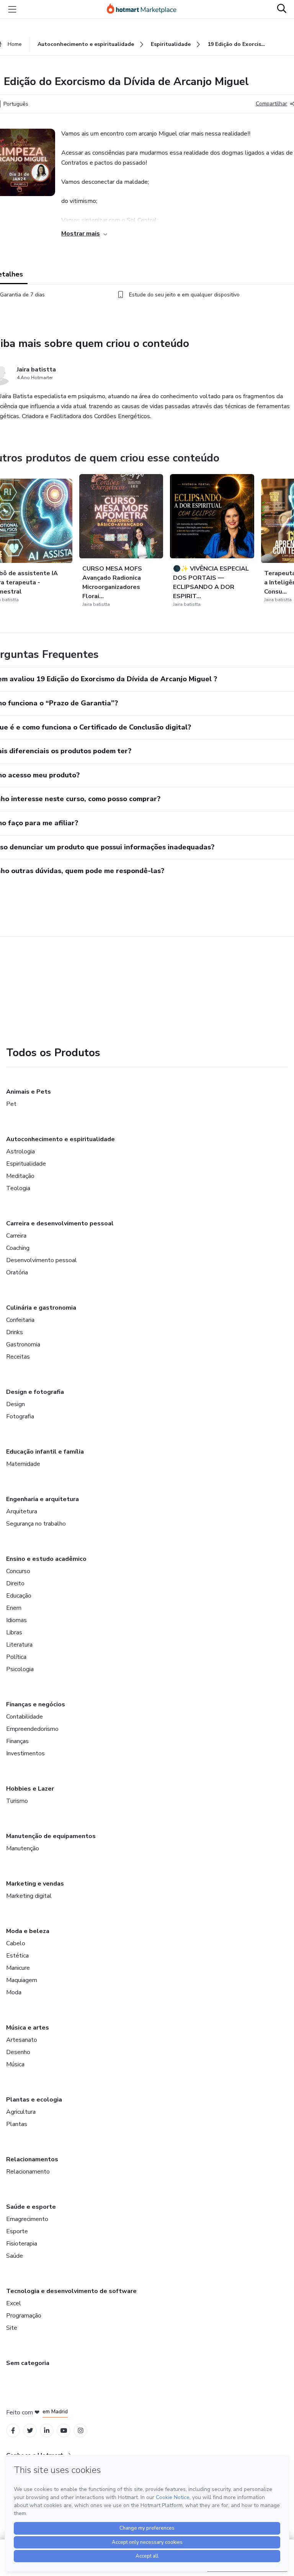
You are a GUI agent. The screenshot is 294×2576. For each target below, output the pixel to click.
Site (12, 2328)
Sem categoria (28, 2363)
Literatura (19, 1645)
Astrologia (20, 1151)
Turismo (17, 1801)
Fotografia (20, 1416)
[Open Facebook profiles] (13, 2431)
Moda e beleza (28, 1931)
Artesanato (22, 2040)
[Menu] (12, 9)
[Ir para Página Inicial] (145, 9)
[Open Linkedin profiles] (47, 2431)
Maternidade (23, 1464)
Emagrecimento (27, 2219)
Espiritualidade (26, 1164)
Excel (14, 2303)
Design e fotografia (35, 1392)
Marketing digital (29, 1896)
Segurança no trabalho (36, 1524)
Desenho (18, 2052)
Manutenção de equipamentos (51, 1836)
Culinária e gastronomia (41, 1308)
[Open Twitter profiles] (30, 2431)
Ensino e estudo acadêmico (46, 1559)
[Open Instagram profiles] (81, 2431)
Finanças (17, 1741)
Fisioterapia (22, 2244)
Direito (15, 1583)
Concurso (18, 1571)
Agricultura (21, 2112)
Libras (14, 1632)
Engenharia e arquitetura (42, 1499)
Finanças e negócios (36, 1704)
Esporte (17, 2231)
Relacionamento (28, 2172)
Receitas (18, 1357)
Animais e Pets (29, 1092)
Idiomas (16, 1620)
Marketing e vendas (35, 1884)
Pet (11, 1104)
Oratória (17, 1272)
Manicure (18, 1968)
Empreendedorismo (32, 1729)
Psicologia (20, 1669)
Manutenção (23, 1848)
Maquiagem (22, 1980)
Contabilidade (24, 1717)
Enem (14, 1608)
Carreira (16, 1236)
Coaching (18, 1248)
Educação (19, 1596)
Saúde (15, 2256)
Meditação (20, 1176)
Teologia (18, 1188)
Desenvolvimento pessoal (42, 1260)
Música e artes (28, 2028)
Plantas (17, 2124)
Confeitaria (20, 1320)
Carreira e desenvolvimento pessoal (60, 1223)
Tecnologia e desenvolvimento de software (71, 2291)
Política (16, 1657)
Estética (17, 1956)
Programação (24, 2316)
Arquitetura (22, 1511)
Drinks (15, 1332)
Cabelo (16, 1943)
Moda (14, 1992)
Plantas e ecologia (34, 2100)
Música (15, 2064)
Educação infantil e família (45, 1452)
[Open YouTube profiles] (64, 2431)
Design (16, 1404)
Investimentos (25, 1753)
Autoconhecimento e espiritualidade (60, 1139)
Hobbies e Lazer (30, 1789)
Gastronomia (23, 1344)
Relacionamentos (32, 2159)
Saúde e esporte (31, 2207)
